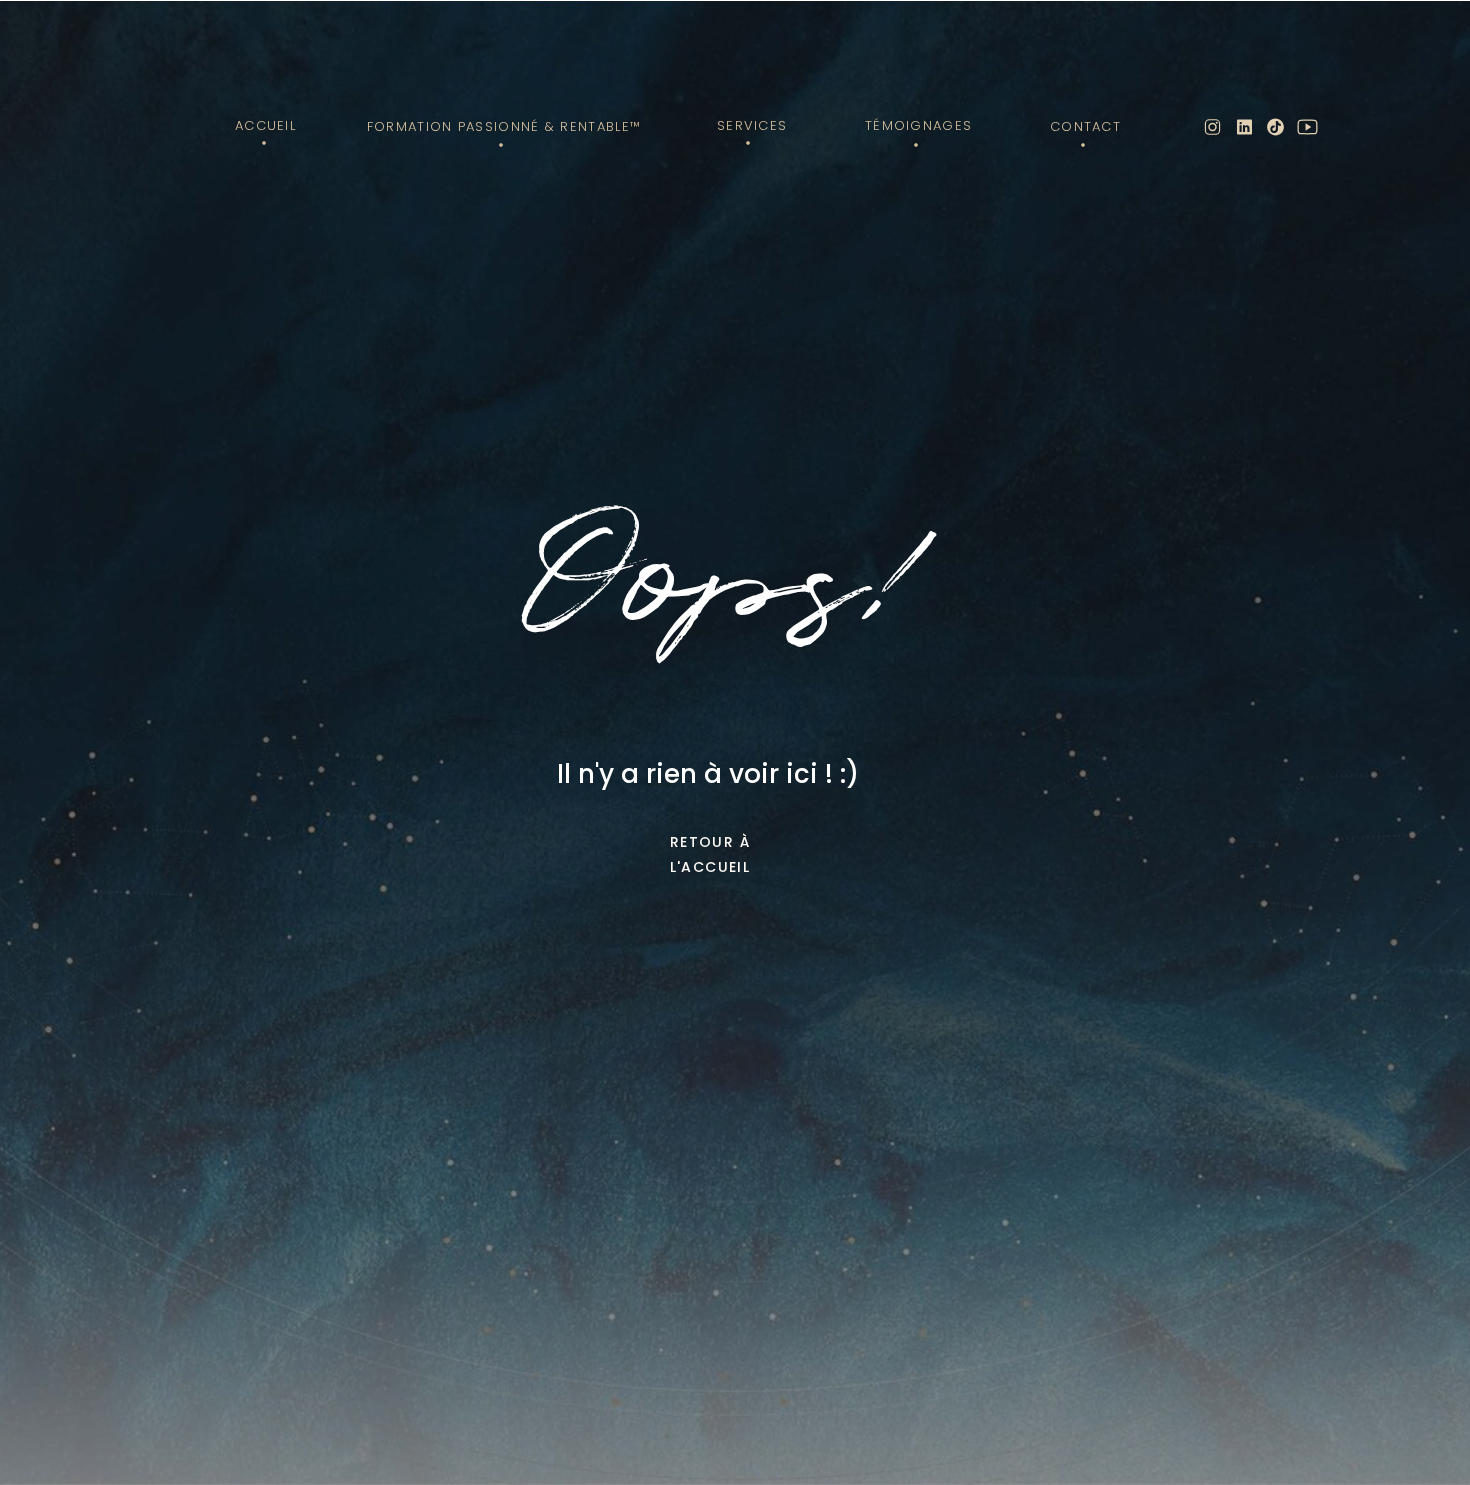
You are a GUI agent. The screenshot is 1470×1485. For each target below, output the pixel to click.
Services (752, 125)
